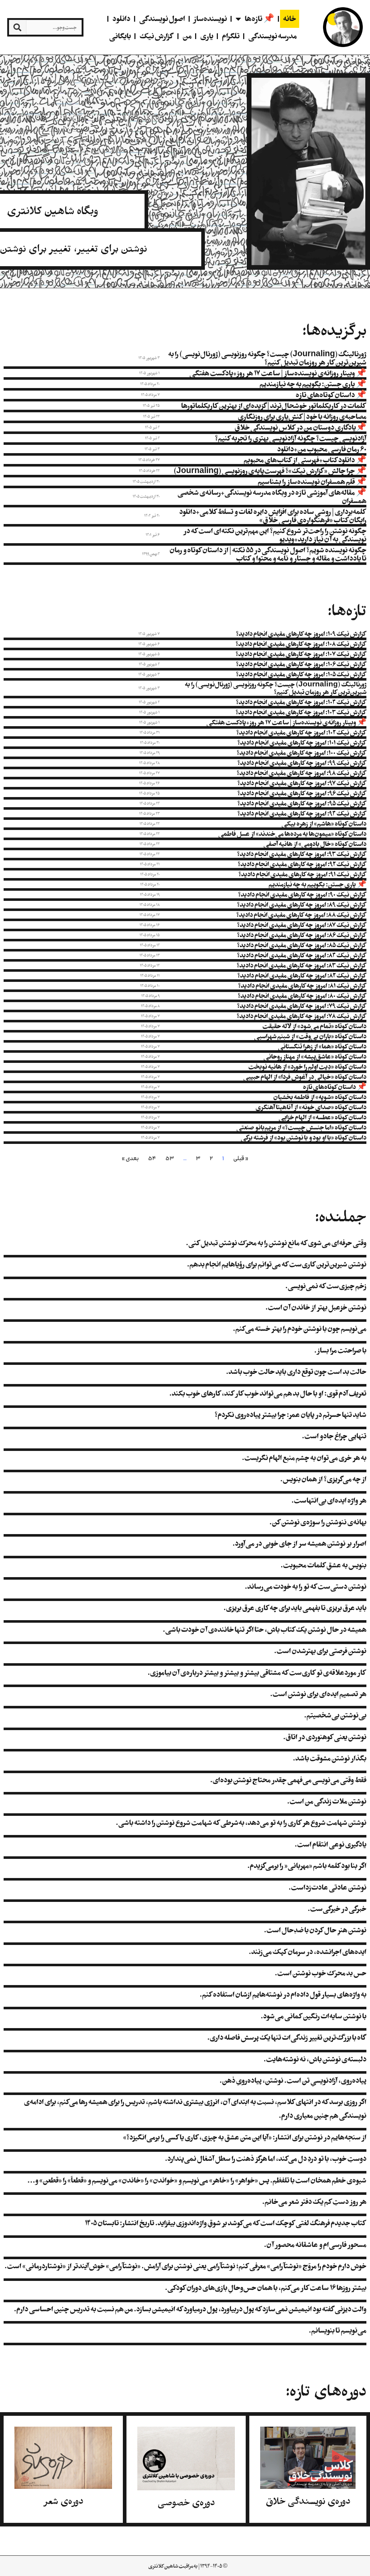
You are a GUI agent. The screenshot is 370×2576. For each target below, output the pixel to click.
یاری (207, 36)
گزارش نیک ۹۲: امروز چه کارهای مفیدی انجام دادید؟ (302, 864)
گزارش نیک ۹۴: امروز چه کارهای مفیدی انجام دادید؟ (302, 813)
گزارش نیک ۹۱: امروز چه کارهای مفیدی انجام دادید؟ (302, 874)
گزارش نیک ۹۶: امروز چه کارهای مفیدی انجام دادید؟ (302, 793)
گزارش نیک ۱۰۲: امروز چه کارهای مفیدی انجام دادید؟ (301, 732)
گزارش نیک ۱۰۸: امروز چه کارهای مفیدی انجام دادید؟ (301, 644)
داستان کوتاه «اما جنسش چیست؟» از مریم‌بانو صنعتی (301, 1127)
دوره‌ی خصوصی (186, 2503)
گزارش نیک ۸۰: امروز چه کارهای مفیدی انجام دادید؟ (302, 996)
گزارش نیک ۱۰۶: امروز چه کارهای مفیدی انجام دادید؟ (301, 664)
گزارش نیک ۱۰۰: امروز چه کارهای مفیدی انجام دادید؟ (302, 753)
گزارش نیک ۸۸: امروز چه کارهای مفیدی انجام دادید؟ (301, 915)
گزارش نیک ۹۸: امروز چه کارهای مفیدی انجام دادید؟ (302, 773)
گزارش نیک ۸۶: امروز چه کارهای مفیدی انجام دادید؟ (302, 935)
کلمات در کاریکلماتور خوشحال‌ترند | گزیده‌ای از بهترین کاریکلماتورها (274, 406)
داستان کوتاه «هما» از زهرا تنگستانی (322, 1046)
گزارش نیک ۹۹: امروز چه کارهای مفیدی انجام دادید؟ (302, 763)
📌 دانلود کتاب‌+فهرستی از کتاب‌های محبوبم (305, 460)
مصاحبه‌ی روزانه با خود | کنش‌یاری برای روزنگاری (302, 416)
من (187, 36)
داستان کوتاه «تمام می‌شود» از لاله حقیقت (314, 1026)
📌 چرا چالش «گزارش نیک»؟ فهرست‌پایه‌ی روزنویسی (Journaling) (270, 471)
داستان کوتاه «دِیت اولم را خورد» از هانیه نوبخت (307, 1066)
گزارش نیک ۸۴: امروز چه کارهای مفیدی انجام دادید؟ (302, 955)
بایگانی (120, 36)
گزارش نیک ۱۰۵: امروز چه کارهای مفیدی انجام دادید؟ (301, 674)
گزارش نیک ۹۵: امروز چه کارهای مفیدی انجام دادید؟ (302, 803)
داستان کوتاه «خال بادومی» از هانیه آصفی (315, 844)
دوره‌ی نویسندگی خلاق (308, 2501)
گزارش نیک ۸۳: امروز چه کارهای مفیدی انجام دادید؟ (302, 965)
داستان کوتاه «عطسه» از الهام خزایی (322, 1117)
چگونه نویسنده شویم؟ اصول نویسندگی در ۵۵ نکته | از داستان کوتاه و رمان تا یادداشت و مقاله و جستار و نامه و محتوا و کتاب (268, 554)
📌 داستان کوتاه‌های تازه (331, 395)
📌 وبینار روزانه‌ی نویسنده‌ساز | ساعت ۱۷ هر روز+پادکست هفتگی (278, 373)
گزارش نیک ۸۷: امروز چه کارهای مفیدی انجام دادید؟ (302, 925)
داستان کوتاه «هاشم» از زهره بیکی (324, 823)
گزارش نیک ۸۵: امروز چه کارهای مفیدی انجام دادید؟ (302, 945)
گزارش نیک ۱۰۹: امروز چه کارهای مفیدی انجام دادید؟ (301, 634)
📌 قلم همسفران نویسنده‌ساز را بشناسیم (312, 482)
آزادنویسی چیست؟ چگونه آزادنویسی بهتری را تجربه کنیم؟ (291, 438)
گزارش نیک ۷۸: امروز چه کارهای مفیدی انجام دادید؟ (302, 1016)
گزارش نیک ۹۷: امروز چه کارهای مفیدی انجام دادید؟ (302, 783)
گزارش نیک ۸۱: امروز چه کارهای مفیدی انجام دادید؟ (302, 985)
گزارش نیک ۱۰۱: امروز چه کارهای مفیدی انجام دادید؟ (302, 742)
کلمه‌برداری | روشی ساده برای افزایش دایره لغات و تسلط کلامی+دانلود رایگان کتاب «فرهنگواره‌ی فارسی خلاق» (273, 516)
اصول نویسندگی (162, 19)
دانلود (121, 19)
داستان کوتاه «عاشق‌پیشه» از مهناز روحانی (315, 1056)
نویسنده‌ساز (210, 19)
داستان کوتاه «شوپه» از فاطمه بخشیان (320, 1097)
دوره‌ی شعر (63, 2501)
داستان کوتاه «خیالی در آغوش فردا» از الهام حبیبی (305, 1077)
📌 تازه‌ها (259, 19)
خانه (290, 19)
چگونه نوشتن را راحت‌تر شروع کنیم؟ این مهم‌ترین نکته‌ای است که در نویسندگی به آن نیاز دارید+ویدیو (275, 535)
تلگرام (231, 36)
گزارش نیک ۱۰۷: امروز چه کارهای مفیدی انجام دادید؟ (301, 654)
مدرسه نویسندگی (272, 36)
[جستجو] (18, 27)
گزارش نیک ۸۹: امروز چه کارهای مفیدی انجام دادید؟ (302, 904)
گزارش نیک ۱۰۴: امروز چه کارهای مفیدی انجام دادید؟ (301, 702)
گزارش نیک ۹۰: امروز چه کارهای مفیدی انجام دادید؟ (302, 894)
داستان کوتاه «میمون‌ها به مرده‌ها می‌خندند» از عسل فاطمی (292, 834)
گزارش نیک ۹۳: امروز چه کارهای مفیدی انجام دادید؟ (302, 854)
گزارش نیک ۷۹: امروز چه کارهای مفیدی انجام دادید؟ (302, 1006)
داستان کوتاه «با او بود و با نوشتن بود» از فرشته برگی (304, 1137)
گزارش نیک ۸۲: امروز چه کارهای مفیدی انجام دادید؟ (302, 975)
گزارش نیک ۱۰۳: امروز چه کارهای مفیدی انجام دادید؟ (301, 712)
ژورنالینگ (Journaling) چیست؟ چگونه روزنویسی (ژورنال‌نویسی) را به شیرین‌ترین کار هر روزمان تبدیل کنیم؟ (267, 358)
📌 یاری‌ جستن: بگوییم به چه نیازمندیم (313, 384)
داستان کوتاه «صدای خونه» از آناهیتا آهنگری (311, 1107)
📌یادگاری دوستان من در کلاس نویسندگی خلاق (300, 427)
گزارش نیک (157, 36)
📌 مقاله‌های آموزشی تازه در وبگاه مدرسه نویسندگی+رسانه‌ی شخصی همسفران (272, 497)
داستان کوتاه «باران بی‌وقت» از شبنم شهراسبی (310, 1036)
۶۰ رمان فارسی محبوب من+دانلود (322, 449)
